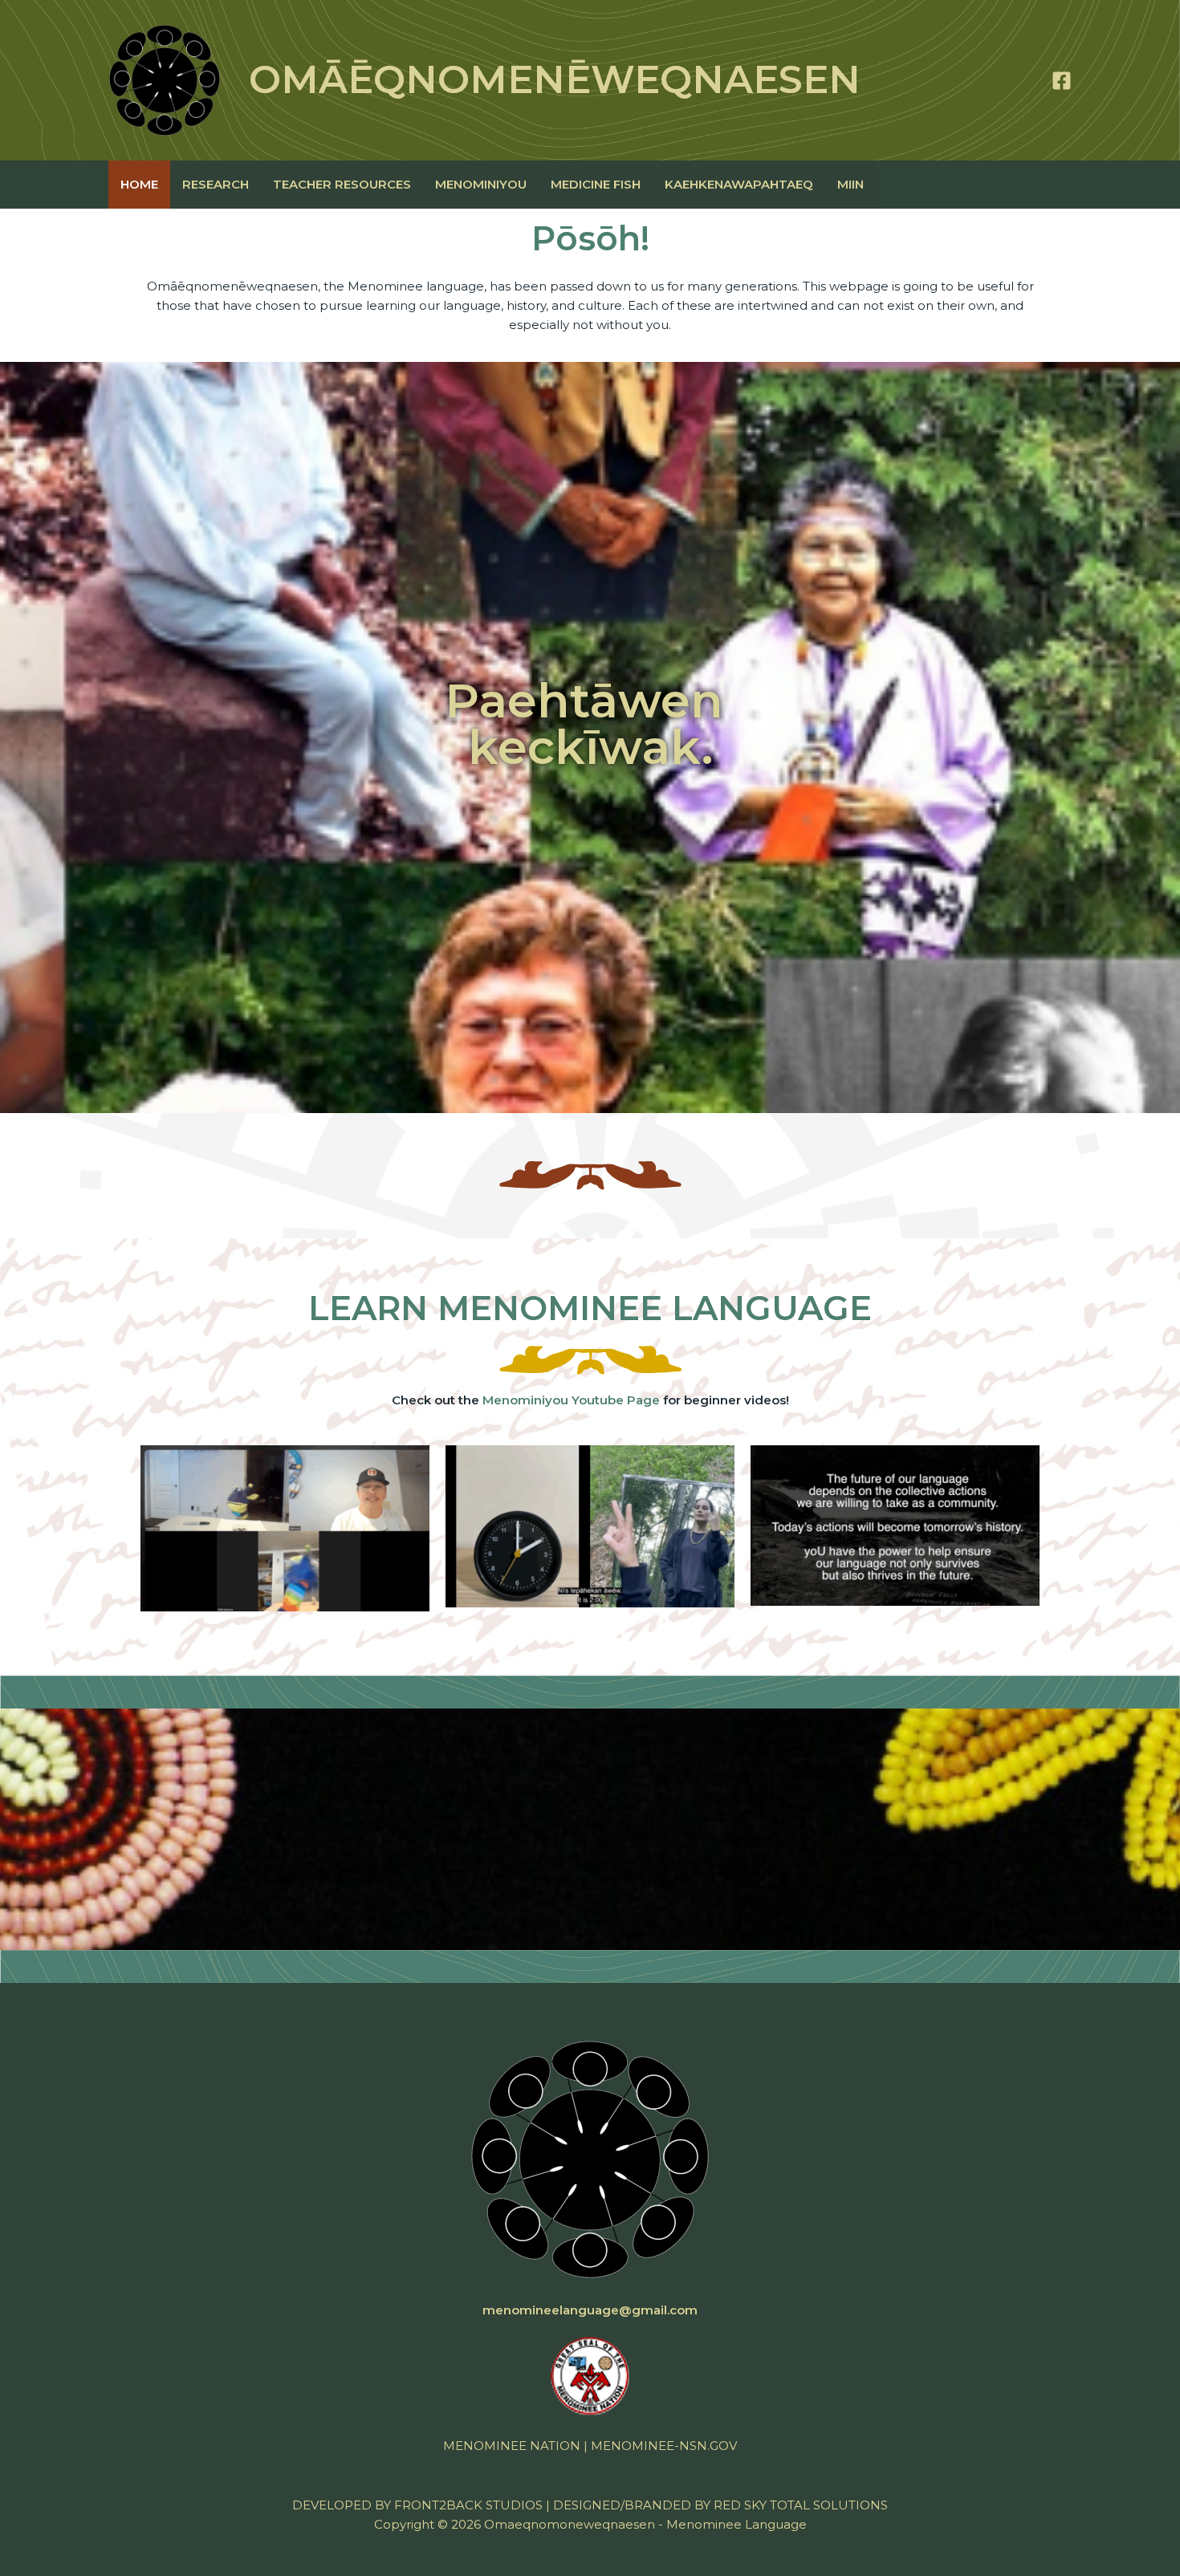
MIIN (850, 184)
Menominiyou (481, 184)
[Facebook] (1062, 81)
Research (216, 184)
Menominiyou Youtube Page (571, 1400)
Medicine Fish (596, 184)
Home (139, 184)
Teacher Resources (342, 184)
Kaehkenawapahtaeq (739, 184)
